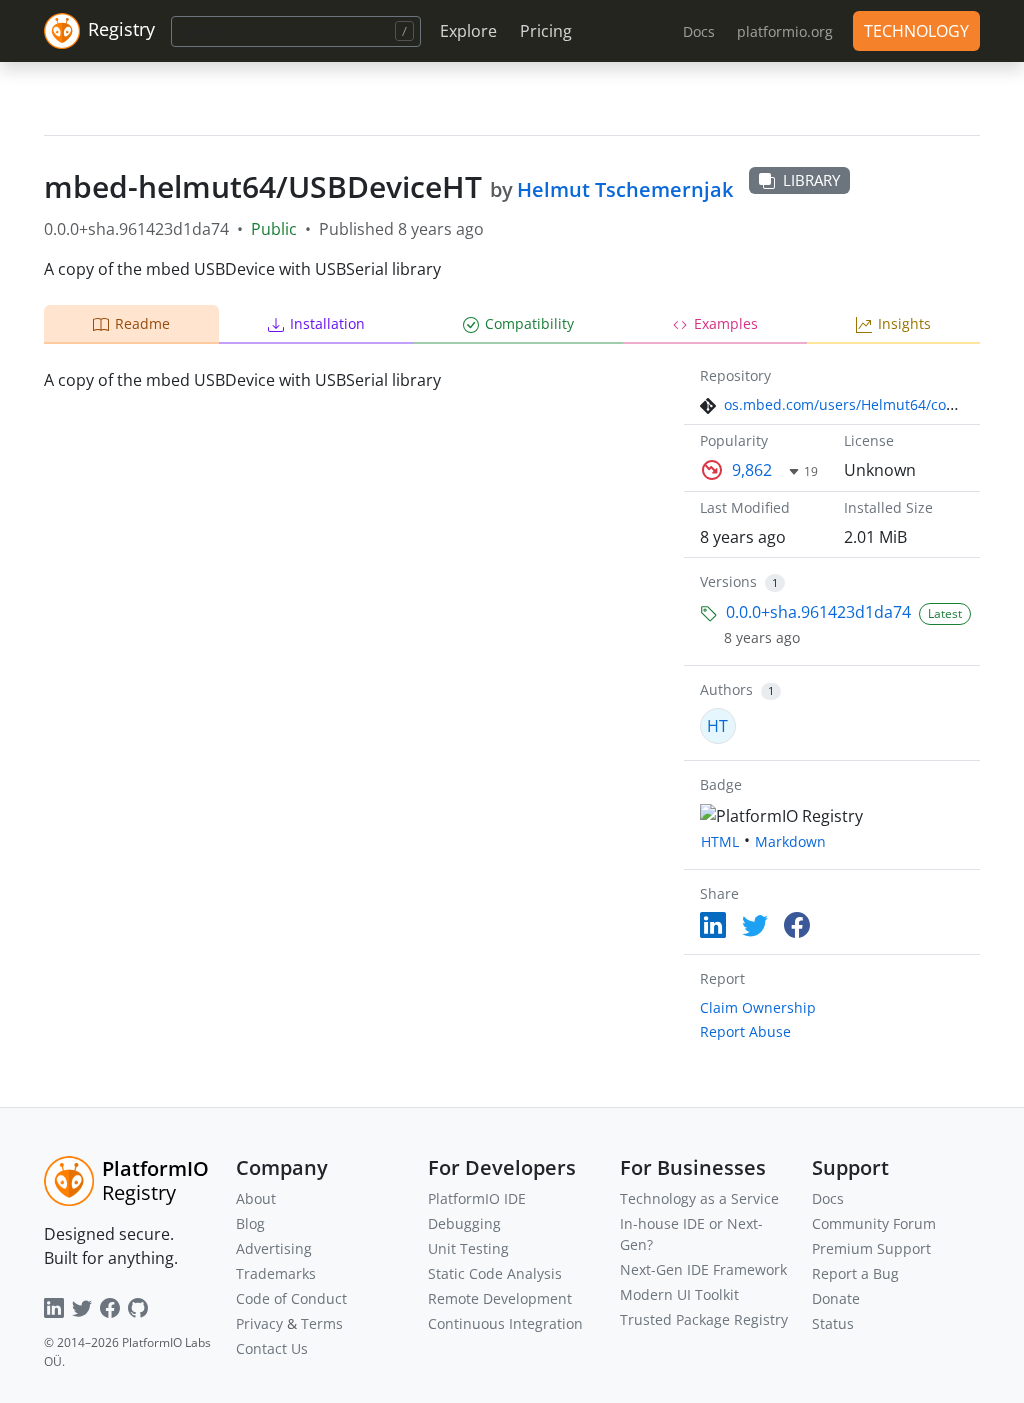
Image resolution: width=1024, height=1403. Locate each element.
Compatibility (529, 323)
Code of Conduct (291, 1298)
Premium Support (871, 1248)
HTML (720, 841)
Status (833, 1323)
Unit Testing (468, 1248)
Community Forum (874, 1223)
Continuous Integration (505, 1323)
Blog (250, 1223)
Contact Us (272, 1348)
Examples (726, 323)
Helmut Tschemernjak (625, 189)
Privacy (259, 1323)
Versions (728, 581)
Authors (726, 689)
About (256, 1198)
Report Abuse (745, 1031)
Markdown (790, 841)
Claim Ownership (758, 1007)
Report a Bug (855, 1273)
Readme (142, 323)
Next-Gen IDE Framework (703, 1269)
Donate (836, 1298)
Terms (322, 1323)
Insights (904, 323)
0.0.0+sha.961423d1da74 (818, 612)
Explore (468, 31)
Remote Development (500, 1298)
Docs (828, 1198)
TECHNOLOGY (916, 31)
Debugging (464, 1223)
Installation (327, 323)
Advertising (274, 1248)
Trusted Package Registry (704, 1319)
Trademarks (276, 1273)
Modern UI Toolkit (679, 1294)
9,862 (752, 470)
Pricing (546, 31)
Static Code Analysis (495, 1273)
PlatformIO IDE (477, 1198)
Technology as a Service (699, 1198)
